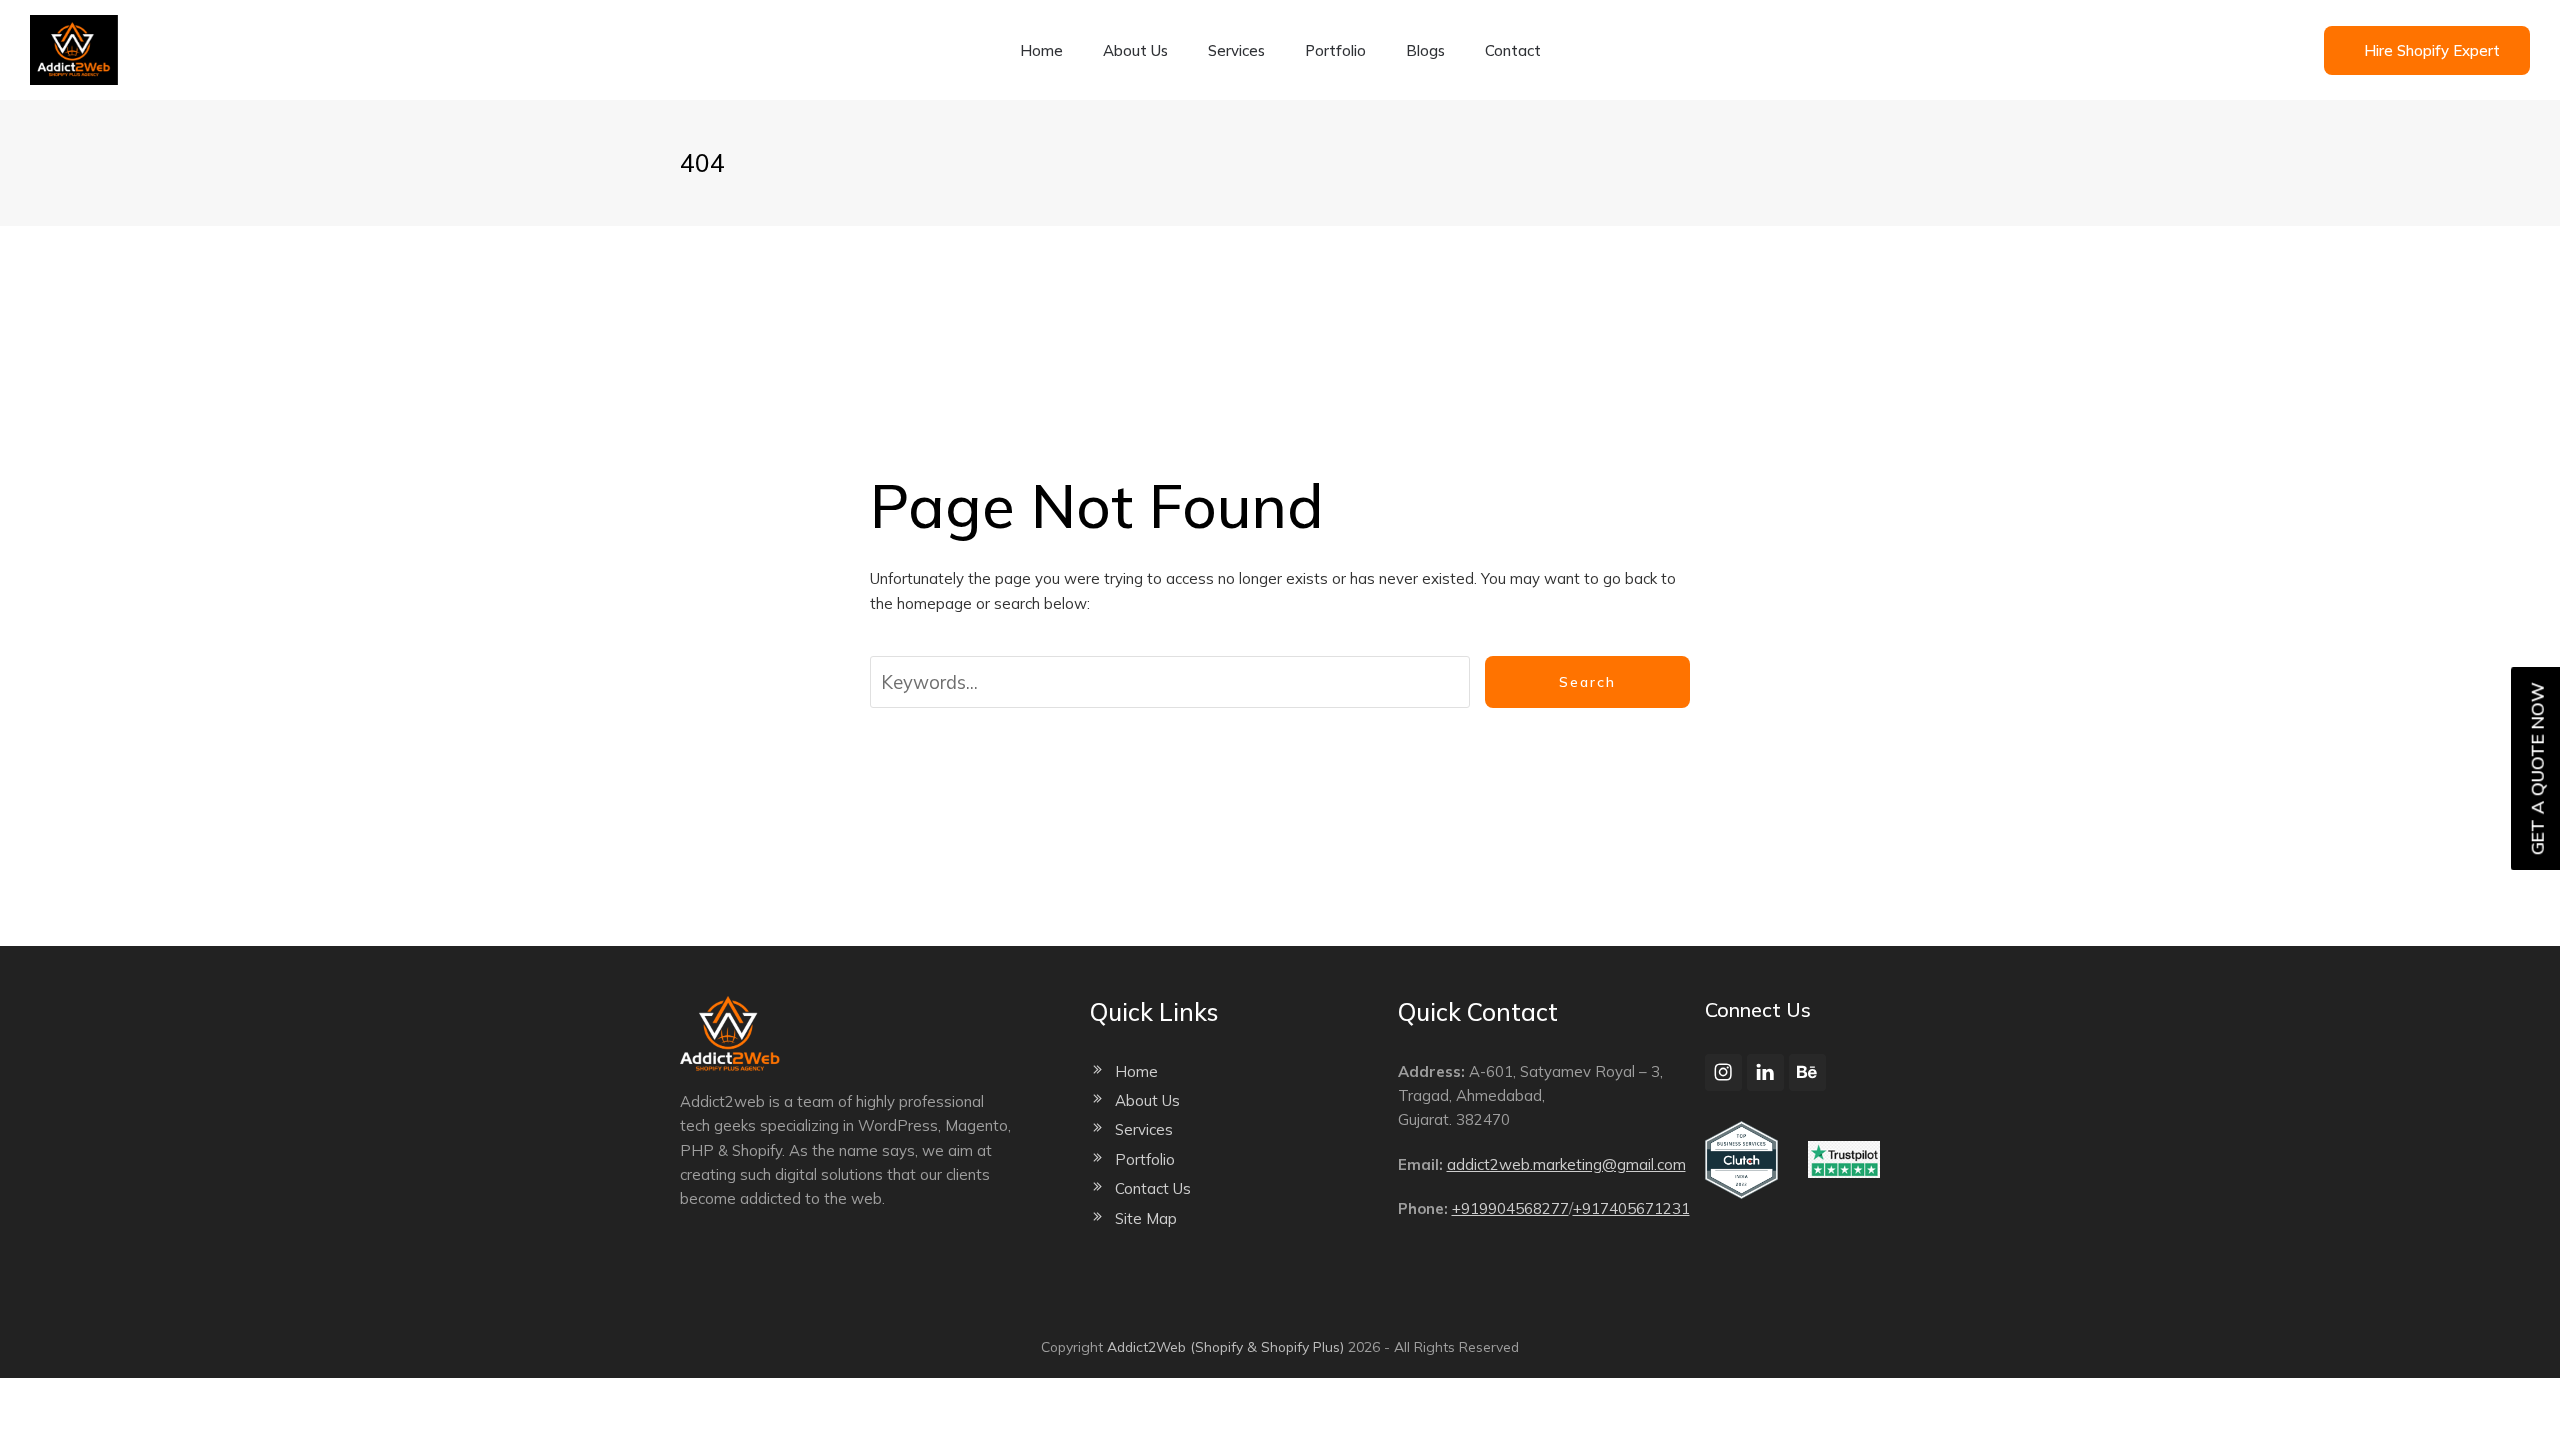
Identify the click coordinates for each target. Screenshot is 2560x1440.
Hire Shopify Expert (2432, 50)
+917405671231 (1631, 1208)
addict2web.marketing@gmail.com (1566, 1164)
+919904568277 (1510, 1208)
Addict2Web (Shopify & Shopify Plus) (1225, 1346)
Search (1587, 682)
